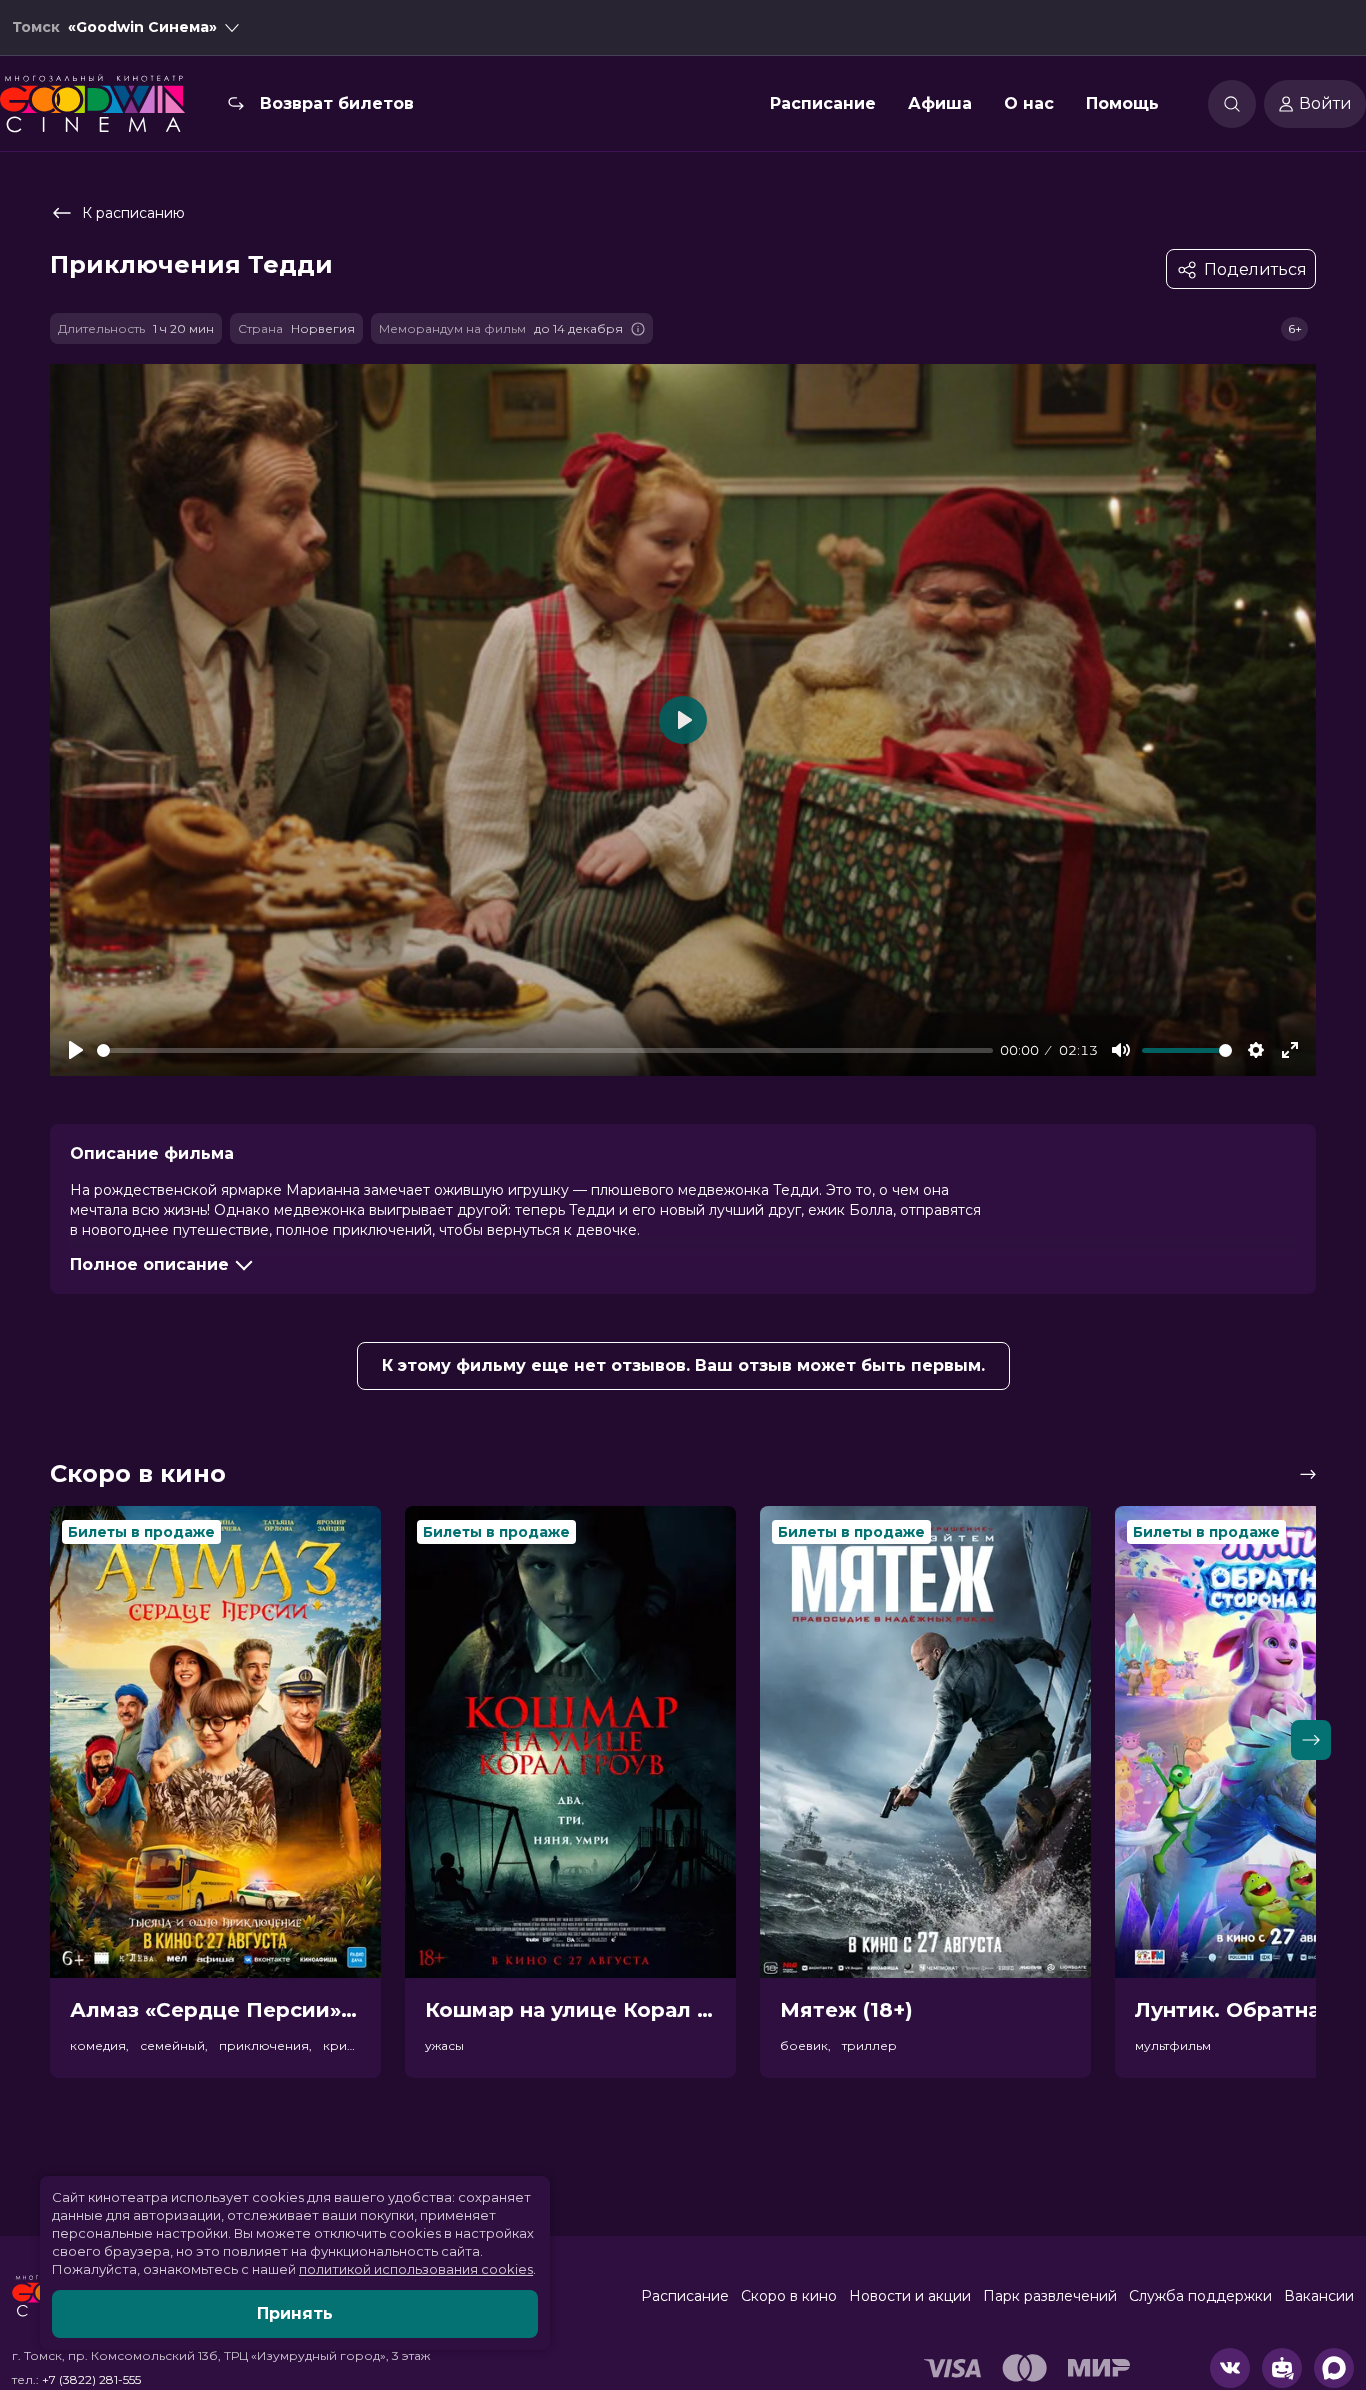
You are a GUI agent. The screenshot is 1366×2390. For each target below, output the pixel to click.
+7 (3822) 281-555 (91, 2379)
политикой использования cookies (416, 2269)
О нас (1029, 103)
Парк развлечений (1050, 2296)
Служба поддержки (1200, 2296)
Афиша (940, 103)
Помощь (1122, 103)
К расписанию (133, 213)
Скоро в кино (789, 2296)
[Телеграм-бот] (1282, 2368)
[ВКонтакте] (1230, 2368)
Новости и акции (910, 2296)
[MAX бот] (1334, 2368)
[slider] (545, 1050)
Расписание (823, 103)
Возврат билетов (337, 103)
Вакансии (1319, 2296)
